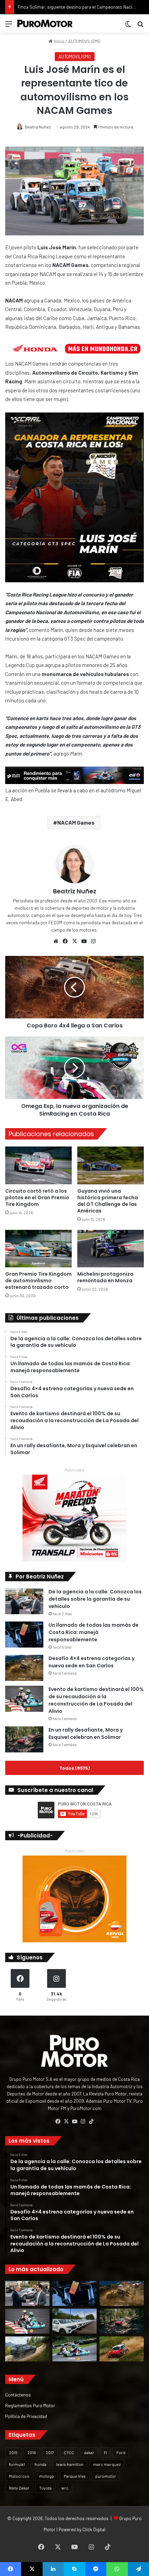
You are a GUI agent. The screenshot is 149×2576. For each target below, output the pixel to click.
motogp (47, 2476)
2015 (13, 2452)
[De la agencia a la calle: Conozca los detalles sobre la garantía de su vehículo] (24, 1601)
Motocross (19, 2476)
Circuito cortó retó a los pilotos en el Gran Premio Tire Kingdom (37, 1198)
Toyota (45, 2488)
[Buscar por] (140, 26)
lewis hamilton (70, 2464)
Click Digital (94, 2529)
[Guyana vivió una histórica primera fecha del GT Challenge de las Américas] (111, 1165)
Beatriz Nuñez (38, 127)
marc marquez (107, 2464)
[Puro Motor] (45, 23)
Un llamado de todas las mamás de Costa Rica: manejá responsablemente (94, 1632)
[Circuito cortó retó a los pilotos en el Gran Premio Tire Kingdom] (38, 1165)
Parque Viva (75, 2476)
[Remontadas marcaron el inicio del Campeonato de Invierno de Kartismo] (74, 2349)
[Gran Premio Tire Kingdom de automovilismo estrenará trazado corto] (38, 1249)
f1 (105, 2452)
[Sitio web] (56, 941)
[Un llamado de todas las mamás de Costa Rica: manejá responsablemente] (24, 1635)
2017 (50, 2452)
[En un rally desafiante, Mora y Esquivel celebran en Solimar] (24, 1739)
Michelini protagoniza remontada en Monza (105, 1277)
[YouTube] (84, 941)
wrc (65, 2488)
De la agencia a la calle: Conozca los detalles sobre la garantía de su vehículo (95, 1599)
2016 (32, 2452)
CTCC (69, 2452)
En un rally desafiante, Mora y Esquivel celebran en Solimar (86, 1733)
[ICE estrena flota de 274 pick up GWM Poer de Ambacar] (74, 2321)
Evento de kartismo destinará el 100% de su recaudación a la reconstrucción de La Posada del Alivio (96, 1700)
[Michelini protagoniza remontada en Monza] (111, 1249)
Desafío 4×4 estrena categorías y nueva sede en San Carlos (91, 1662)
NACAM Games (76, 822)
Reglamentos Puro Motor (30, 2405)
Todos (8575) (74, 1768)
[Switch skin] (128, 26)
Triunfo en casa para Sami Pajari (49, 7)
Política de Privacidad (26, 2416)
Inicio (59, 41)
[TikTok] (91, 2121)
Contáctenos (18, 2395)
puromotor (106, 2476)
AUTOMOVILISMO (84, 41)
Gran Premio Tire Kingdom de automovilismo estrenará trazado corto (38, 1281)
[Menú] (9, 26)
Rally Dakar (19, 2488)
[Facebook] (65, 941)
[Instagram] (93, 941)
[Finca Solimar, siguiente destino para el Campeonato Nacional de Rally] (122, 2349)
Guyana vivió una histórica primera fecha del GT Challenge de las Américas (108, 1201)
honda (41, 2464)
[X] (74, 941)
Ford (121, 2452)
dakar (89, 2452)
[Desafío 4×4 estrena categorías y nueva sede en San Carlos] (24, 1668)
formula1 (17, 2464)
